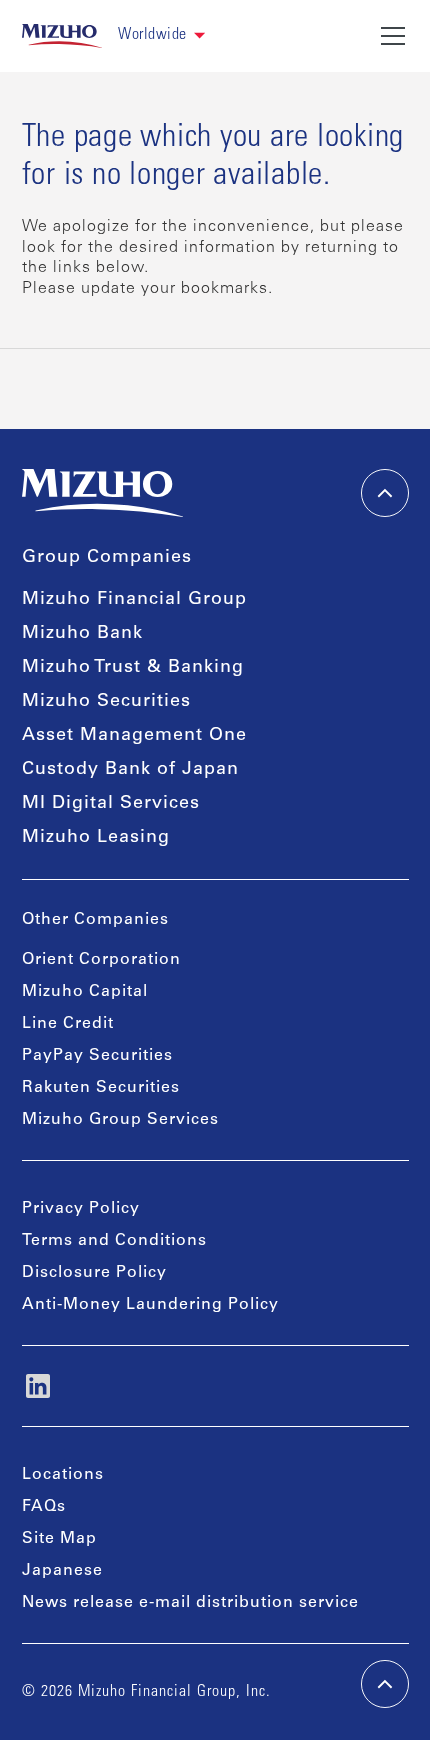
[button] (161, 35)
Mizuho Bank (82, 634)
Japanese (62, 1571)
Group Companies (107, 558)
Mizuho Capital (85, 992)
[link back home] (103, 493)
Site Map (59, 1539)
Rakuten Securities (101, 1088)
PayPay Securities (97, 1056)
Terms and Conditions (114, 1241)
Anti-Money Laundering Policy (150, 1305)
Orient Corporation (101, 960)
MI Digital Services (111, 804)
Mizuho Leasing (96, 838)
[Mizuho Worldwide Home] (62, 36)
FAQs (44, 1507)
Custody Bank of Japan (130, 770)
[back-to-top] (385, 1684)
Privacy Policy (81, 1209)
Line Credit (68, 1024)
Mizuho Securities (106, 702)
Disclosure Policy (94, 1273)
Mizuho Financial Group (134, 600)
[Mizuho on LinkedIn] (38, 1386)
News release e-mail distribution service (190, 1603)
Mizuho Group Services (120, 1120)
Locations (63, 1475)
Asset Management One (134, 736)
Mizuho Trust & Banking (133, 668)
